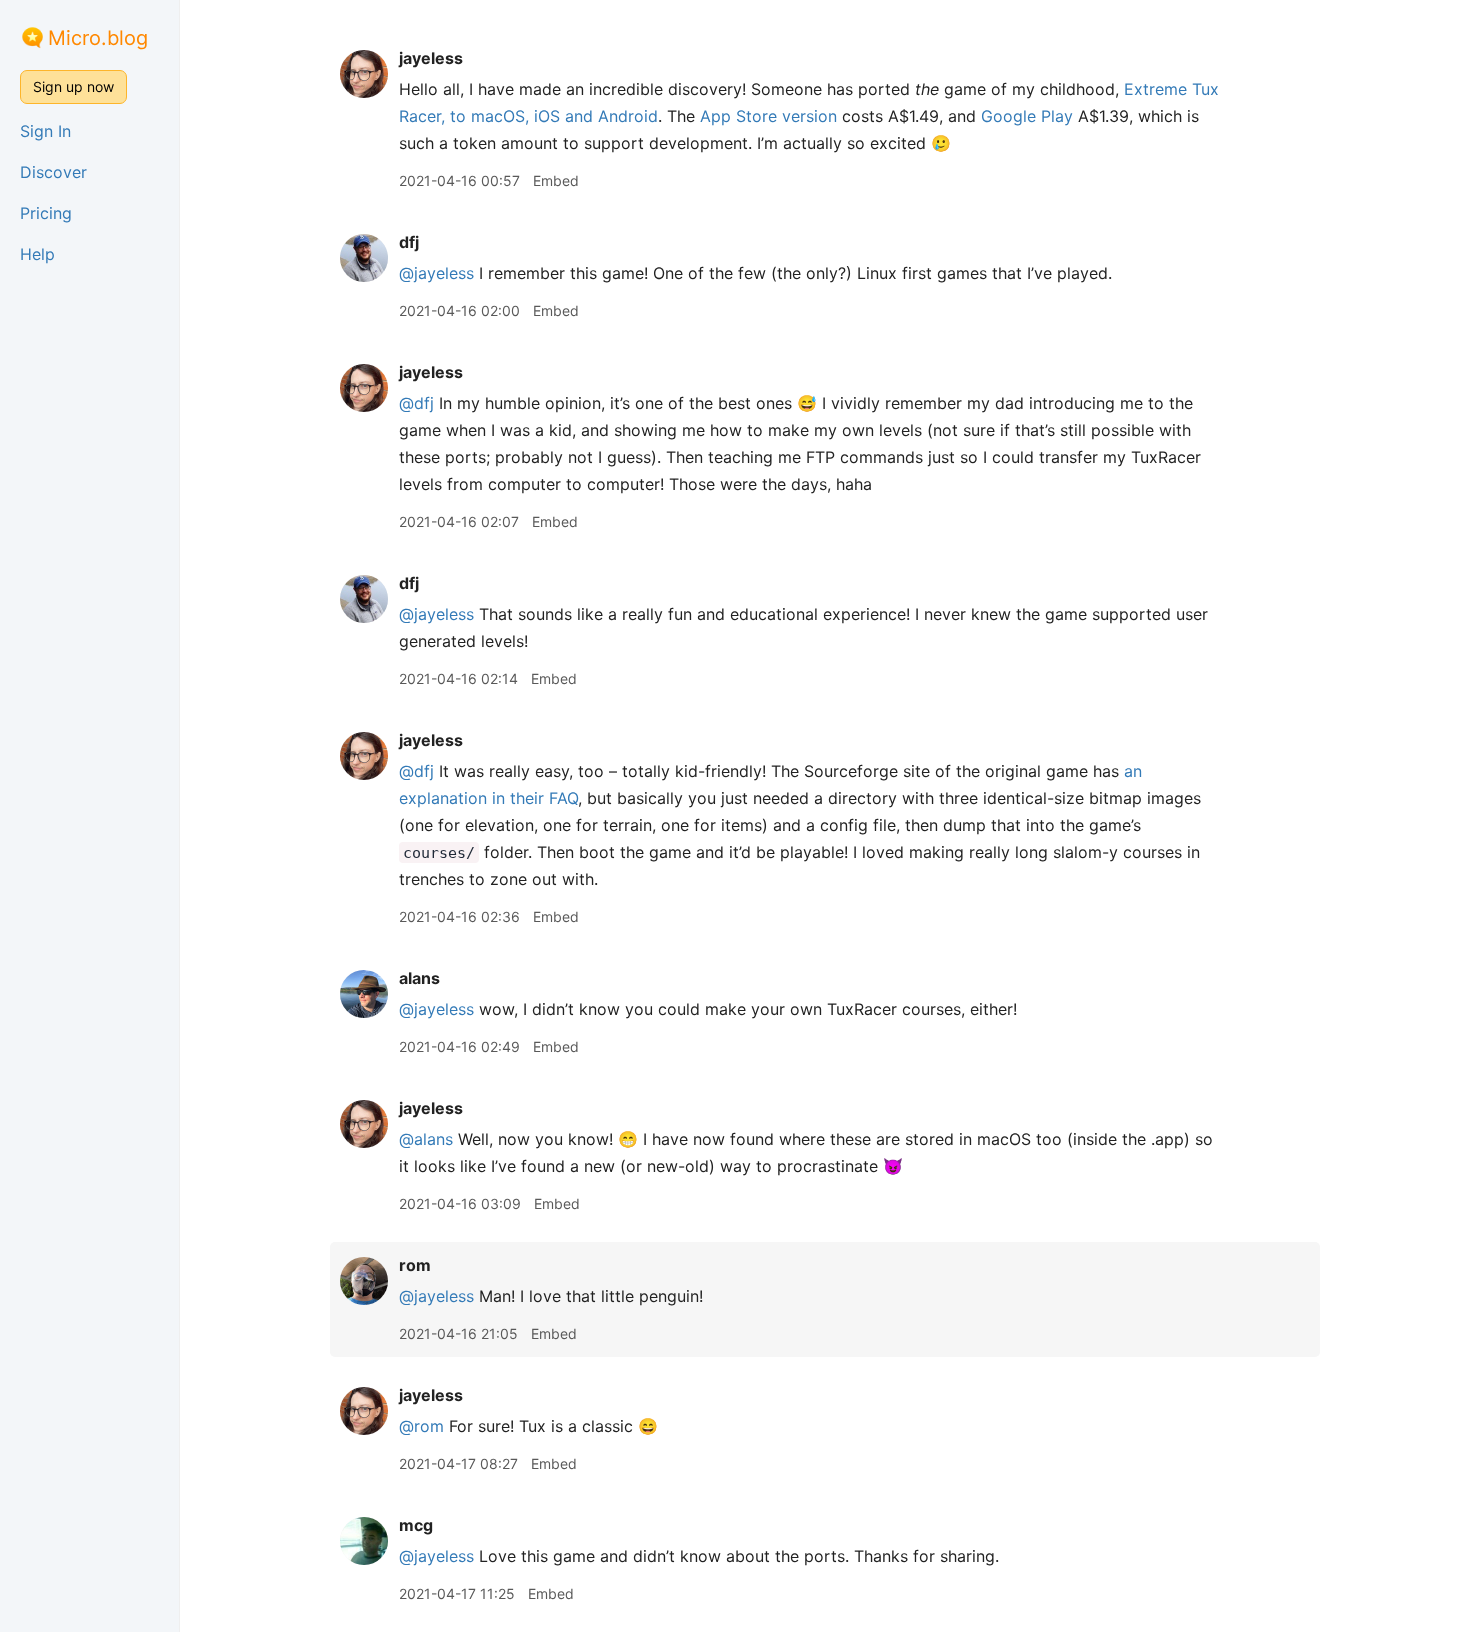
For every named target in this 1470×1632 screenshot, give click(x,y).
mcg (416, 1525)
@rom (421, 1426)
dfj (409, 242)
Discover (53, 172)
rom (415, 1265)
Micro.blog (98, 38)
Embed (556, 180)
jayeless (431, 58)
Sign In (45, 131)
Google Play (1027, 116)
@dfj (416, 403)
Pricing (46, 213)
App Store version (768, 116)
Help (37, 254)
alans (419, 978)
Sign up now (73, 86)
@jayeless (436, 273)
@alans (426, 1139)
